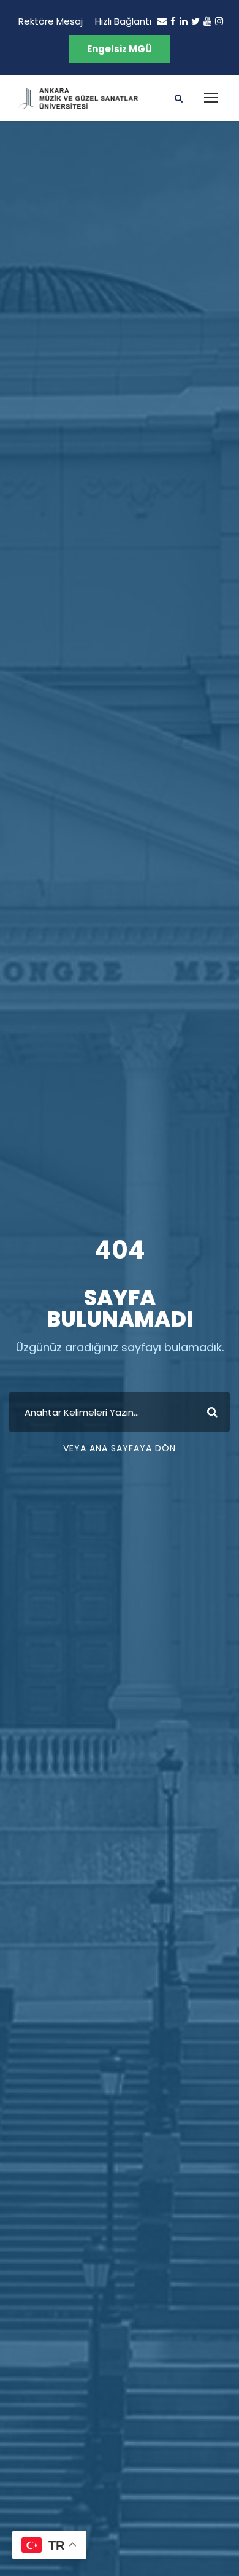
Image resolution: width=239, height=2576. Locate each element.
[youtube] (207, 21)
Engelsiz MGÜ (120, 49)
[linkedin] (184, 21)
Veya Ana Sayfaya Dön (120, 1448)
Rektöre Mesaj (51, 21)
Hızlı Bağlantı (123, 21)
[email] (162, 21)
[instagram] (219, 21)
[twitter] (195, 21)
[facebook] (173, 21)
